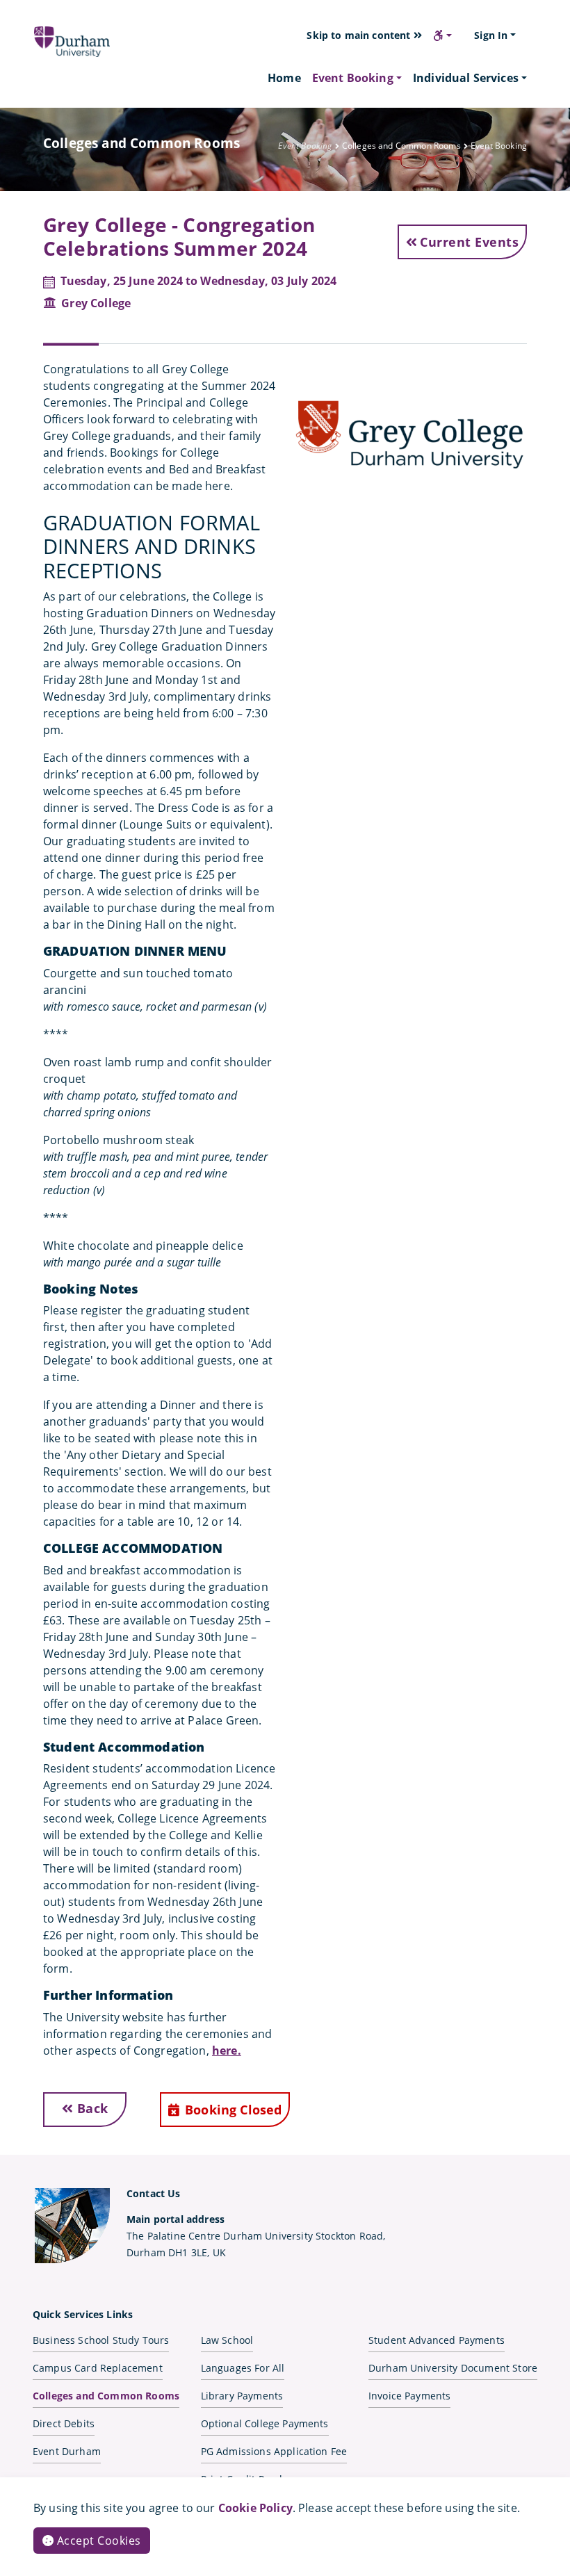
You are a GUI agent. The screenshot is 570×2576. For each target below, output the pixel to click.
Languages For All (243, 2368)
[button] (442, 35)
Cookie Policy (255, 2508)
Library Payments (242, 2396)
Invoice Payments (410, 2396)
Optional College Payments (265, 2423)
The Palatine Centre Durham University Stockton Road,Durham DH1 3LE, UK (256, 2236)
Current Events (469, 242)
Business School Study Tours (101, 2340)
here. (227, 2051)
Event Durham (67, 2451)
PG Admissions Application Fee (274, 2451)
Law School (227, 2340)
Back (91, 2108)
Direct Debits (64, 2423)
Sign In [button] (491, 35)
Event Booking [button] (353, 78)
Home (284, 78)
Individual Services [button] (466, 78)
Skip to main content (360, 35)
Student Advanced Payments (437, 2340)
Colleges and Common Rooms (106, 2396)
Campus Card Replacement (98, 2368)
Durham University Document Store (453, 2368)
